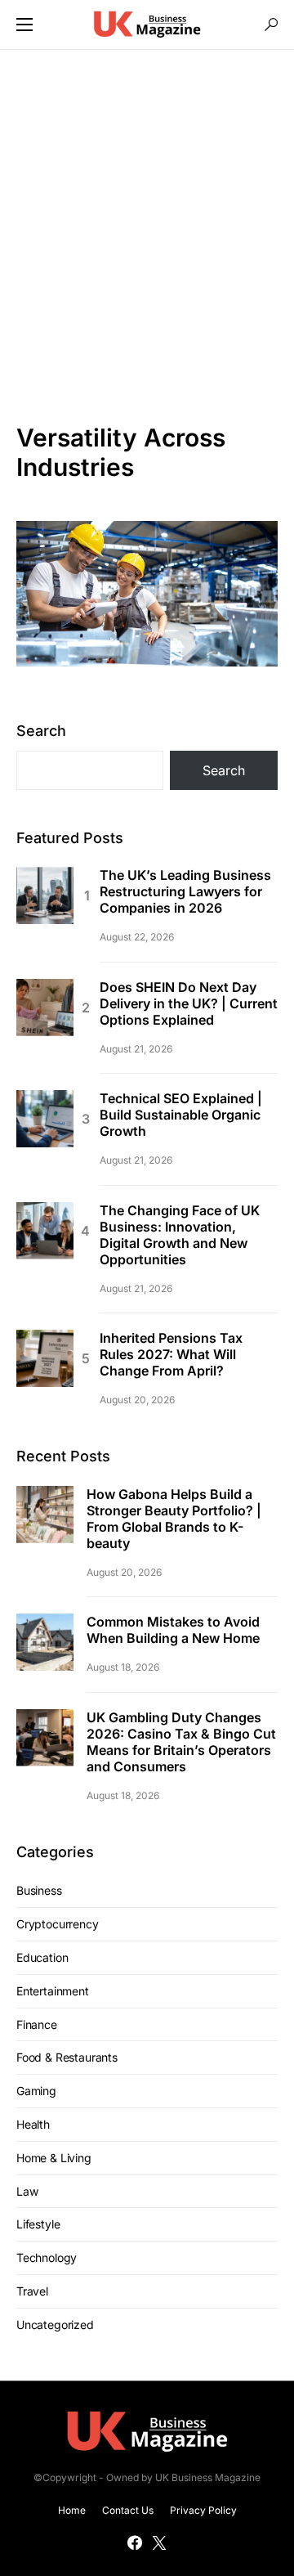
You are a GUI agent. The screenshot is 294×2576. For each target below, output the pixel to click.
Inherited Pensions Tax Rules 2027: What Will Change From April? (171, 1354)
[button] (24, 25)
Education (42, 1957)
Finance (37, 2024)
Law (27, 2191)
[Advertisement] (147, 236)
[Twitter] (159, 2542)
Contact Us (128, 2510)
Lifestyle (38, 2224)
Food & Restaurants (67, 2057)
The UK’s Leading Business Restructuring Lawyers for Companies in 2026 (185, 891)
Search (41, 731)
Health (33, 2124)
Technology (47, 2257)
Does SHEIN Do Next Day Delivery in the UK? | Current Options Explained (189, 1003)
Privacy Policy (203, 2510)
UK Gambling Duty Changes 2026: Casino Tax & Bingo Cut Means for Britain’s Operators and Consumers (181, 1742)
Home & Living (54, 2158)
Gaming (36, 2091)
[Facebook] (135, 2542)
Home (72, 2510)
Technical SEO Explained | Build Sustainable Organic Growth (181, 1115)
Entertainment (53, 1991)
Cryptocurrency (58, 1924)
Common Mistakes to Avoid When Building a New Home (173, 1630)
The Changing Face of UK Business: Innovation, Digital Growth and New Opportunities (180, 1235)
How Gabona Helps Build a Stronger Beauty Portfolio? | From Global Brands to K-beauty (174, 1519)
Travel (32, 2291)
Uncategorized (55, 2325)
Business (39, 1890)
